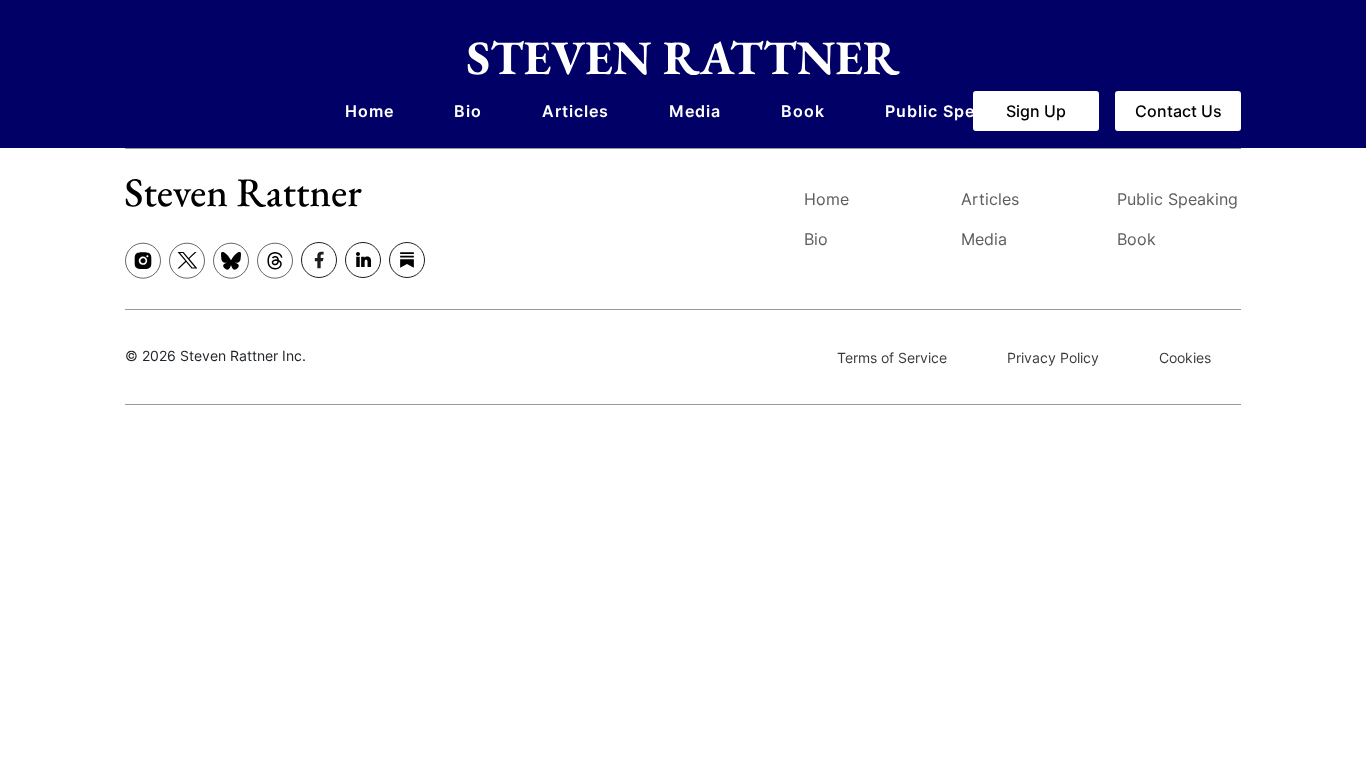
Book (803, 111)
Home (369, 111)
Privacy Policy (1053, 357)
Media (695, 111)
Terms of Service (892, 357)
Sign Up (1036, 111)
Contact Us (1178, 111)
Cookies (1185, 357)
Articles (575, 111)
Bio (468, 111)
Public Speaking (953, 111)
